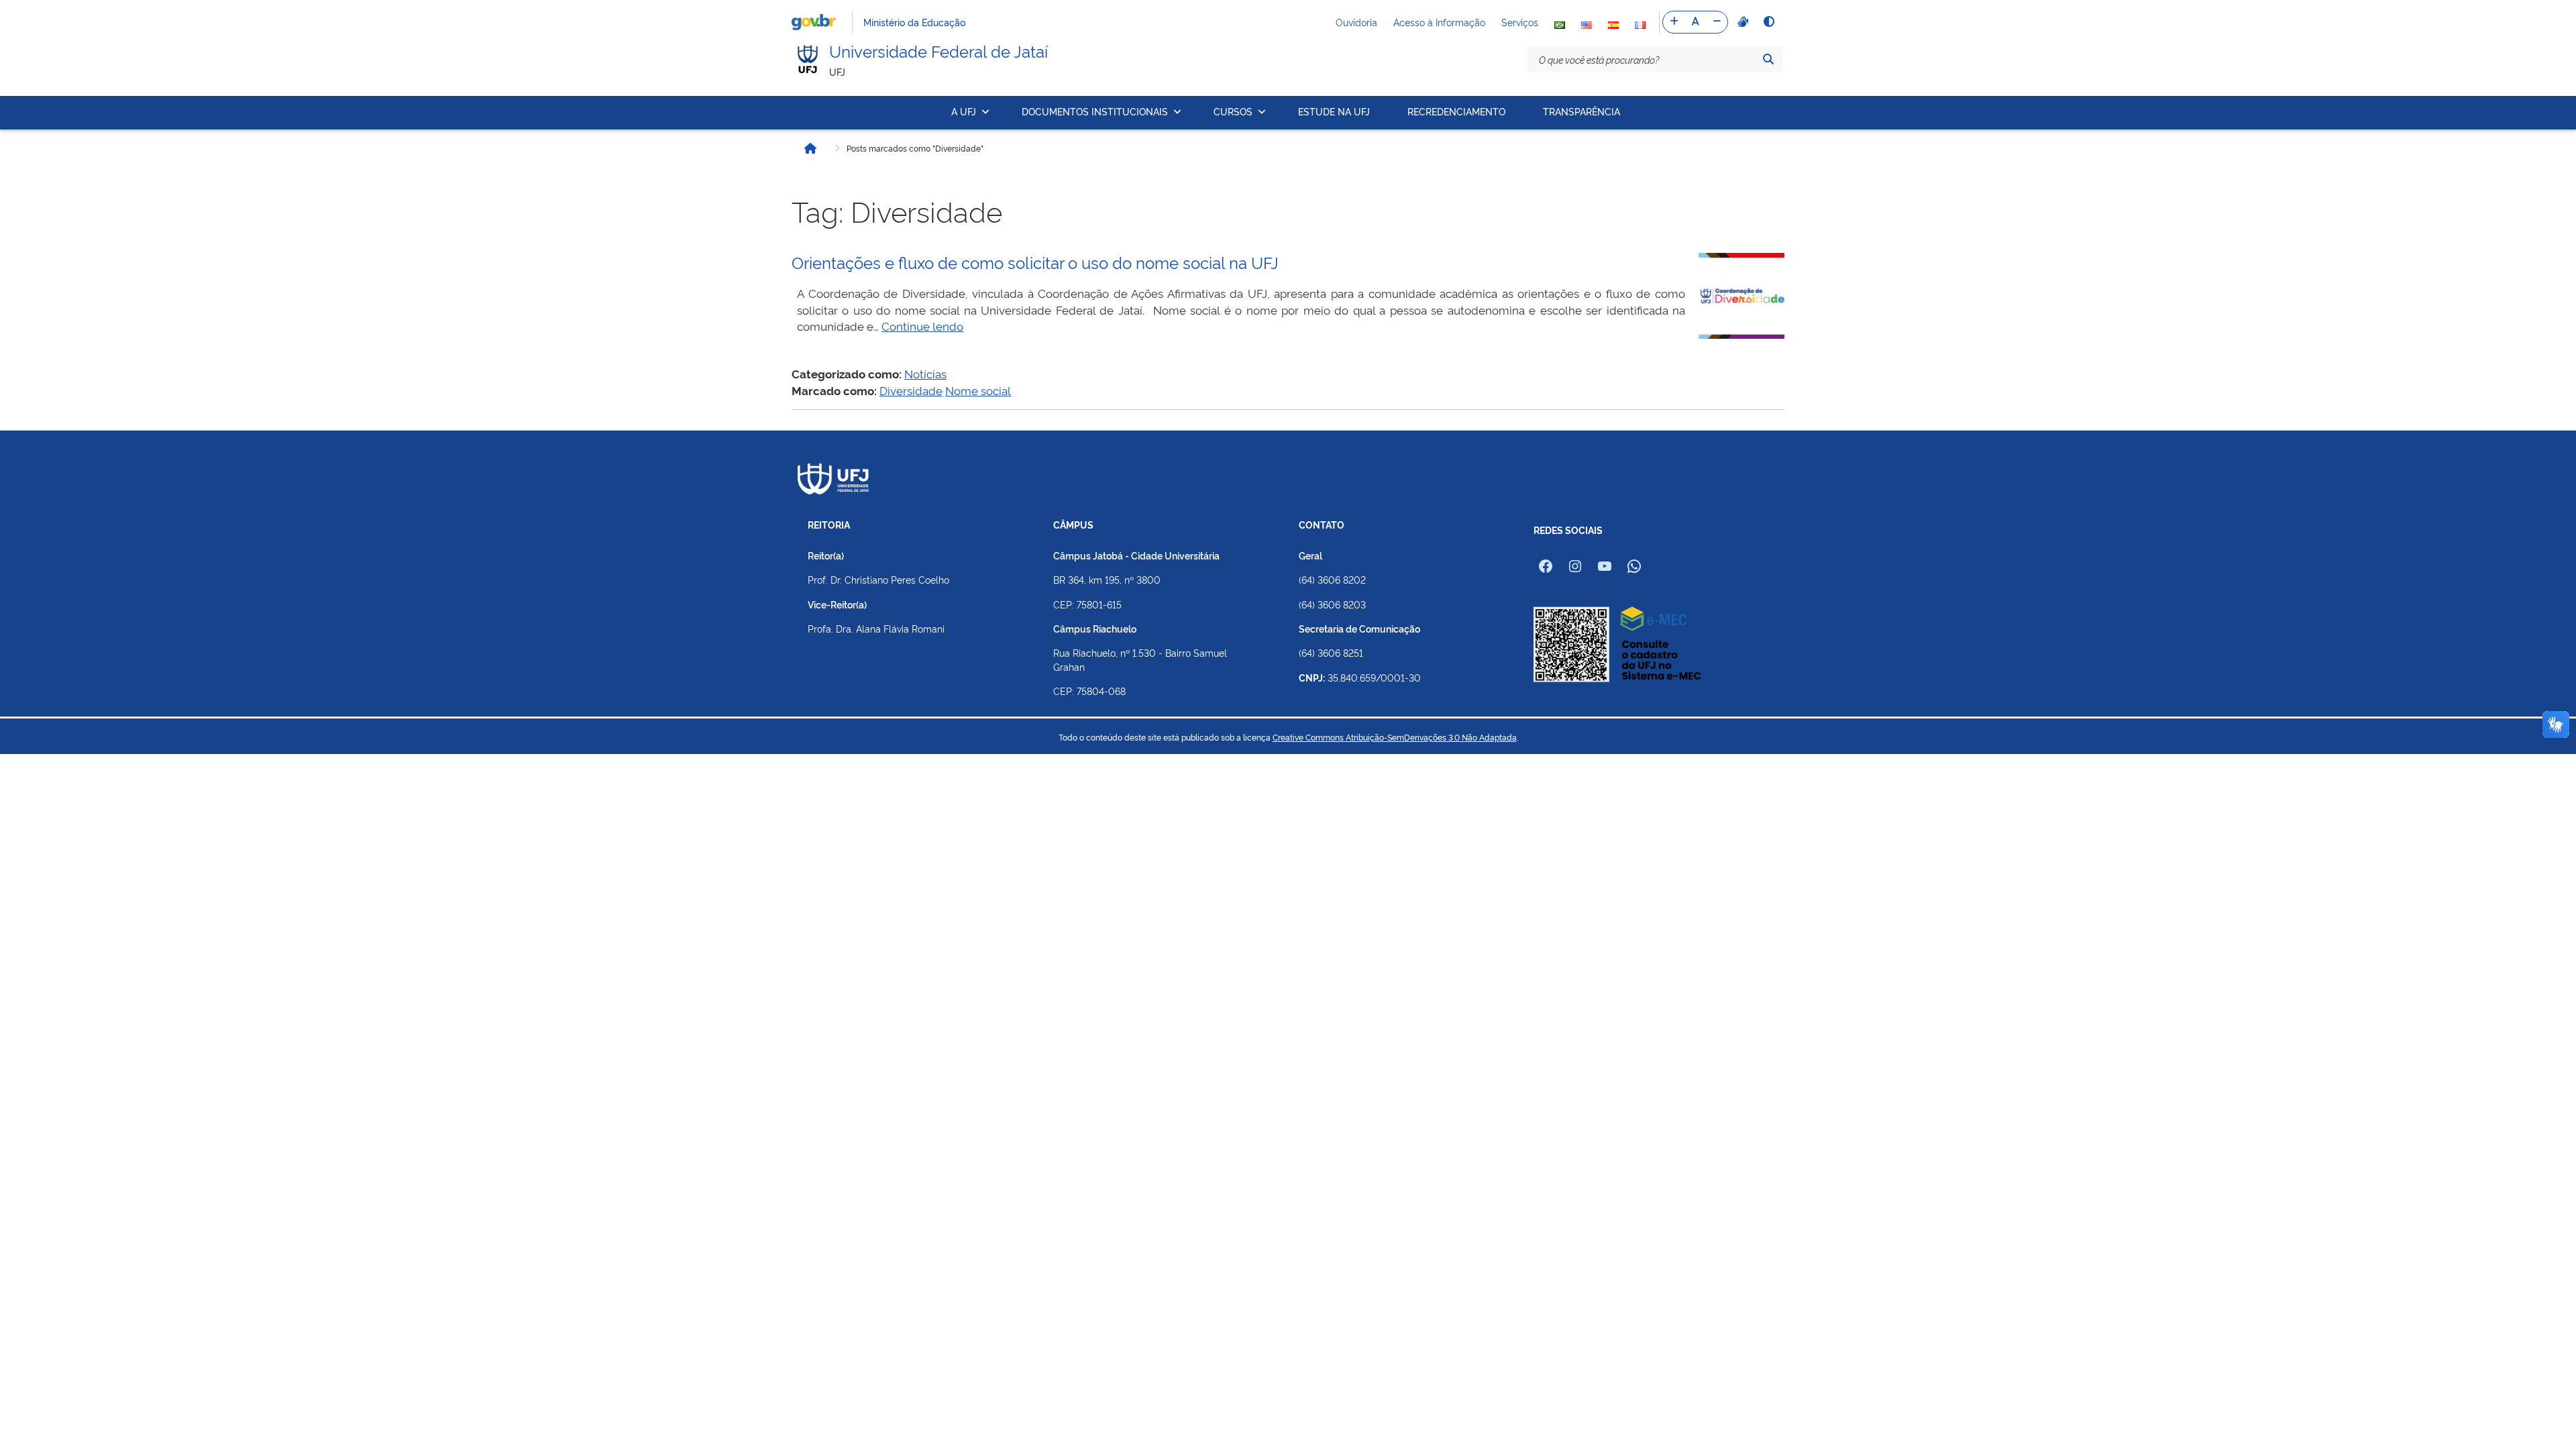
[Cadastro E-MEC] (1617, 643)
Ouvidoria (1356, 22)
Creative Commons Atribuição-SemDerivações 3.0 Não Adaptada (1395, 737)
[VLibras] (1741, 21)
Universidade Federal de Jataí (938, 50)
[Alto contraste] (1768, 21)
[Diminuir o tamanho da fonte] (1717, 22)
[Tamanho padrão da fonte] (1695, 22)
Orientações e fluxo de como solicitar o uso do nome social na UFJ (1035, 262)
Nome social (978, 390)
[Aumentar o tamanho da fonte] (1674, 22)
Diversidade (911, 390)
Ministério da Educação (914, 22)
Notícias (925, 373)
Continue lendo (922, 326)
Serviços (1520, 22)
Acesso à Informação (1439, 22)
